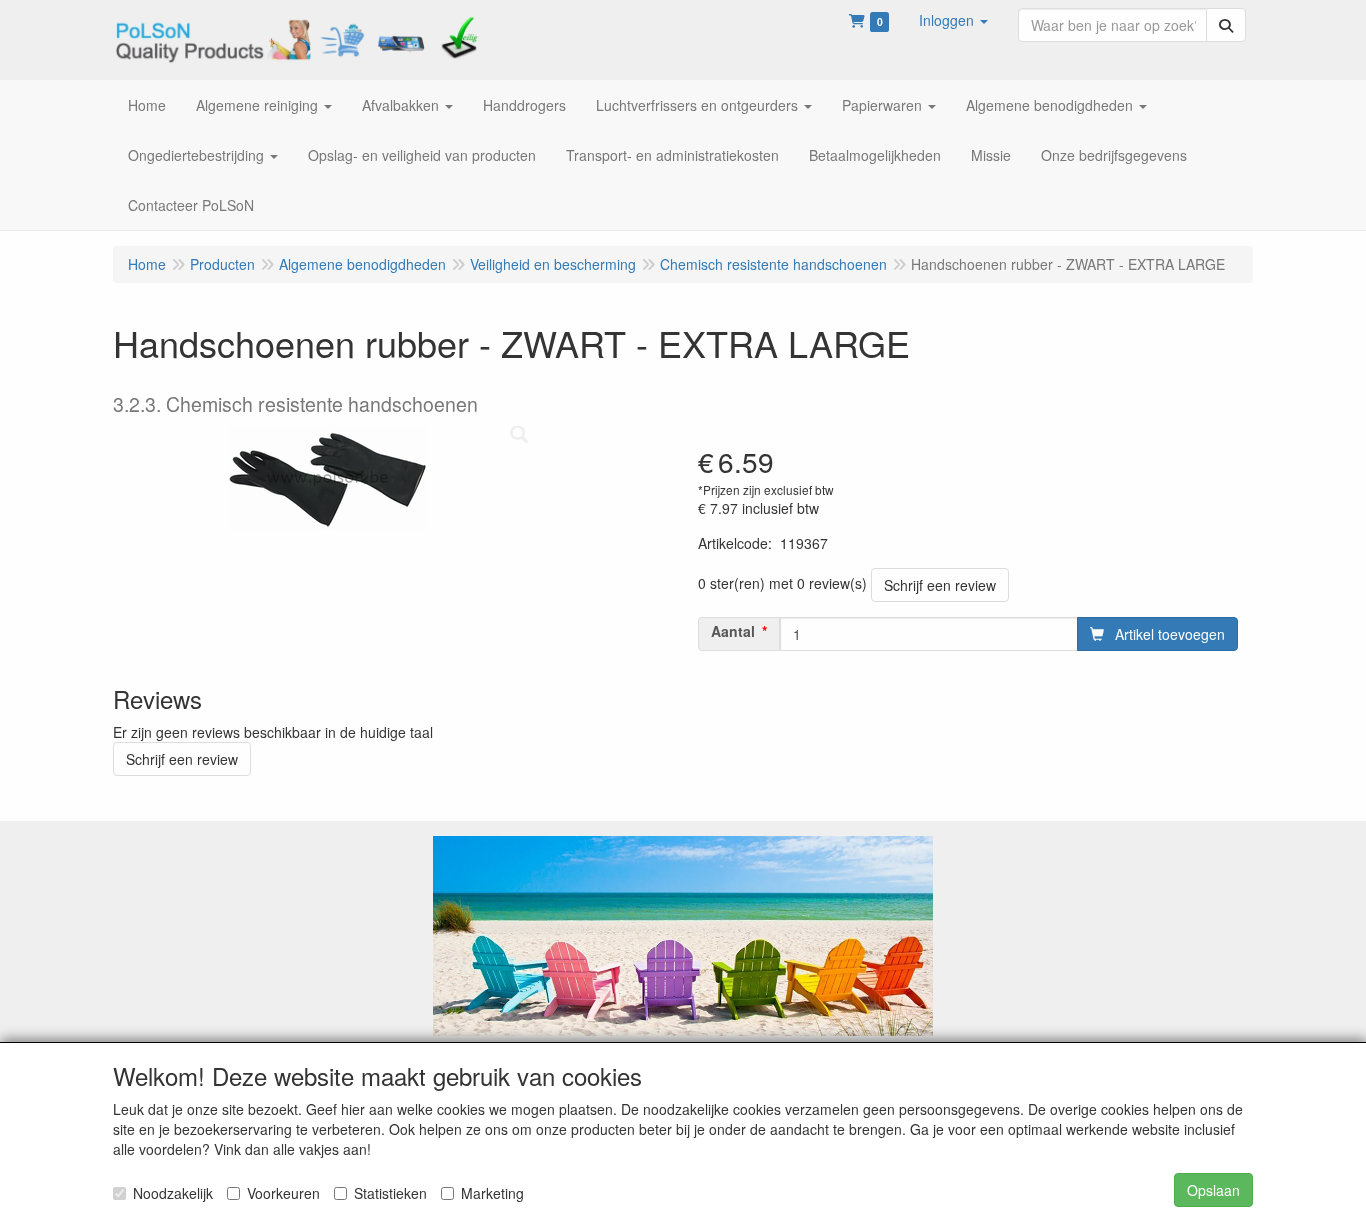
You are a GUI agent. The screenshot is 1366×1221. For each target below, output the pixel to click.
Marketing (492, 1193)
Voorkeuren (283, 1193)
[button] (953, 20)
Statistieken (390, 1193)
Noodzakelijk (173, 1193)
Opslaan (1213, 1190)
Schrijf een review (940, 585)
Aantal (733, 631)
